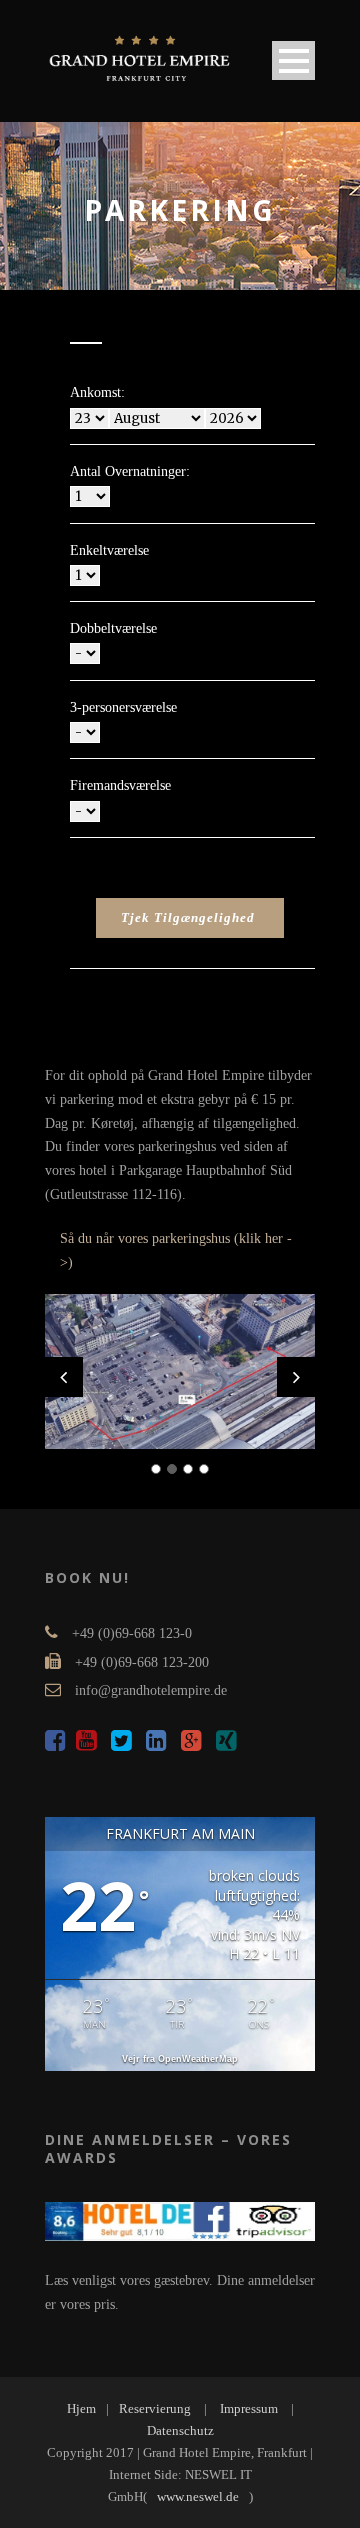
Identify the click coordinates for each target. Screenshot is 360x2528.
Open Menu (293, 60)
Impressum (249, 2408)
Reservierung (155, 2408)
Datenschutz (180, 2430)
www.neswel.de (198, 2496)
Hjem (81, 2408)
